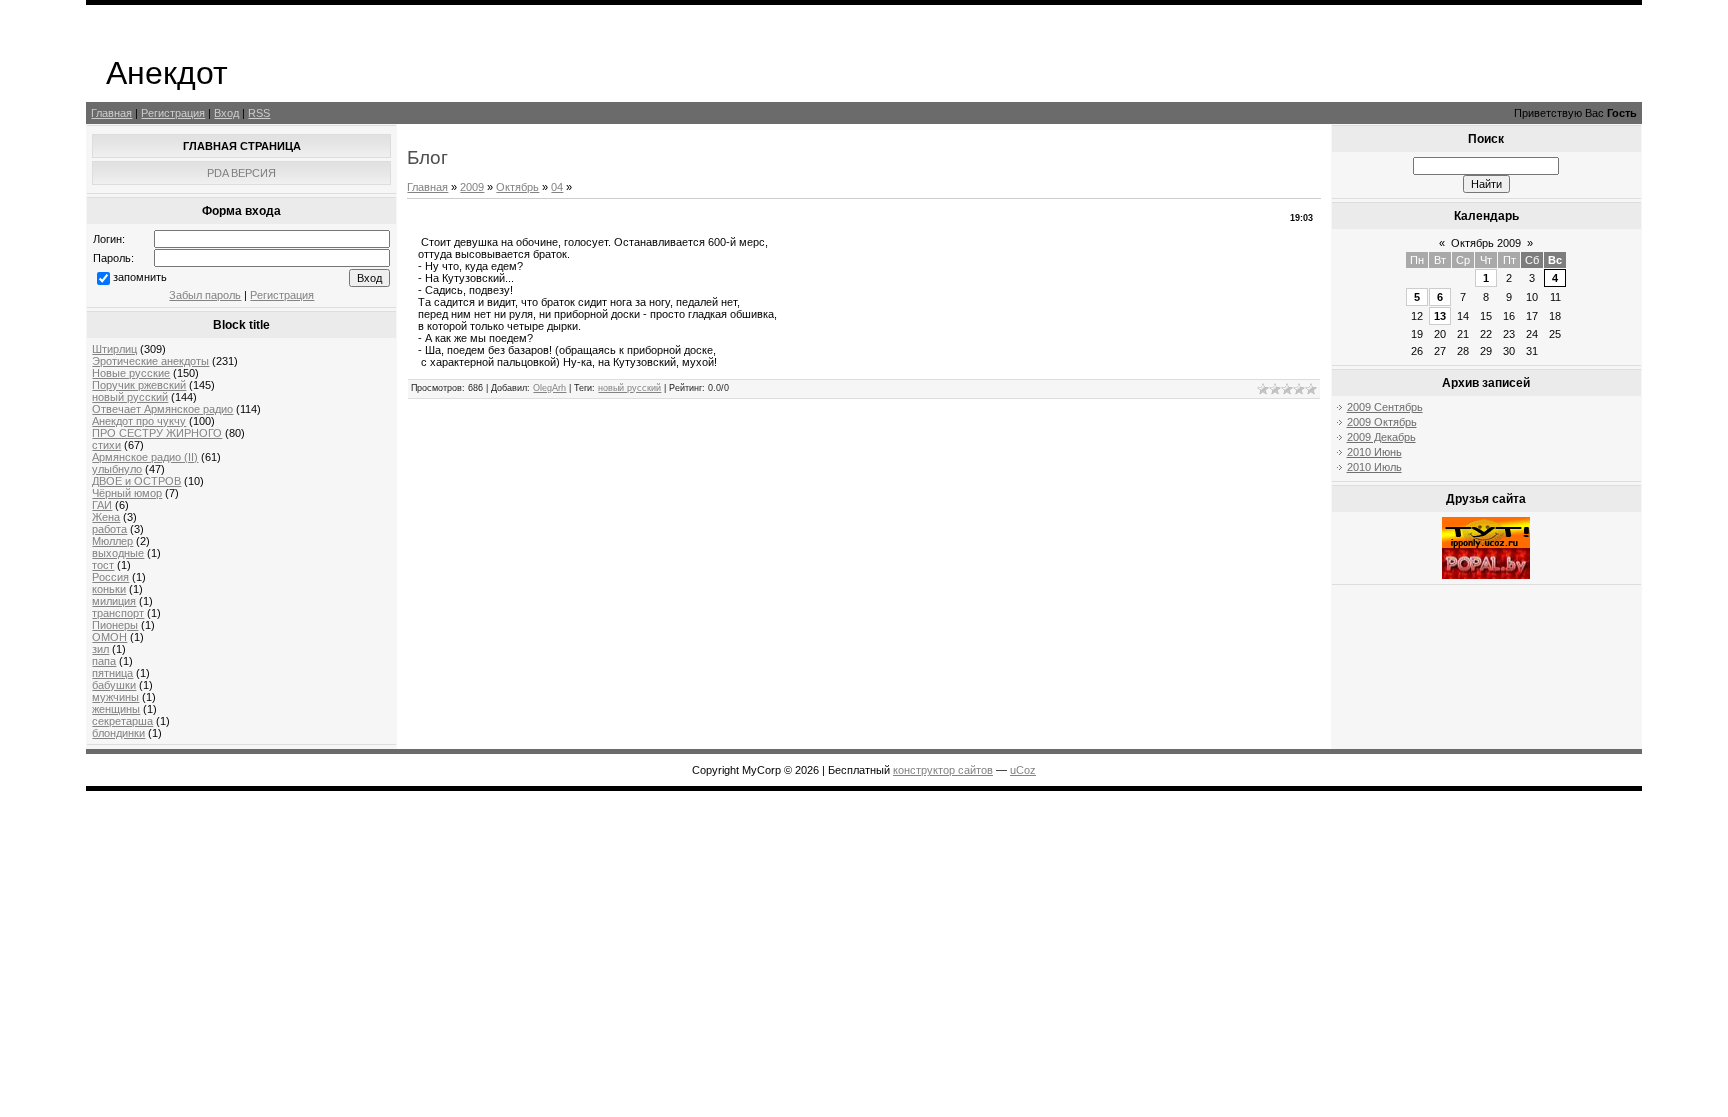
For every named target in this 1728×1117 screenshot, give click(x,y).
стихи (106, 445)
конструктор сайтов (943, 770)
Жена (106, 517)
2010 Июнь (1374, 452)
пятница (112, 673)
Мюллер (112, 541)
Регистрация (173, 113)
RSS (259, 113)
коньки (109, 589)
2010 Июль (1374, 467)
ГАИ (102, 505)
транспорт (118, 613)
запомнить (140, 277)
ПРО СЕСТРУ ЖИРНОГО (157, 433)
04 (557, 187)
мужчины (115, 697)
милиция (114, 601)
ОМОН (109, 637)
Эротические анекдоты (150, 361)
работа (109, 529)
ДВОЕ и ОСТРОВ (136, 481)
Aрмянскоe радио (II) (145, 457)
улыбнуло (117, 469)
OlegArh (549, 388)
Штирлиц (114, 349)
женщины (116, 709)
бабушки (114, 685)
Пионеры (115, 625)
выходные (118, 553)
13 (1440, 316)
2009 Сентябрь (1385, 407)
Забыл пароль (205, 295)
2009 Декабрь (1381, 437)
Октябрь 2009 (1486, 243)
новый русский (130, 397)
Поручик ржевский (139, 385)
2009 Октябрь (1382, 422)
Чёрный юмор (127, 493)
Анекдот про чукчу (139, 421)
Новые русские (131, 373)
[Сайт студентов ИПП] (1486, 544)
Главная (111, 113)
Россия (110, 577)
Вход (226, 113)
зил (100, 649)
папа (104, 661)
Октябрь (517, 187)
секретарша (122, 721)
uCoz (1023, 770)
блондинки (118, 733)
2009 (472, 187)
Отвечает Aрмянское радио (162, 409)
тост (103, 565)
